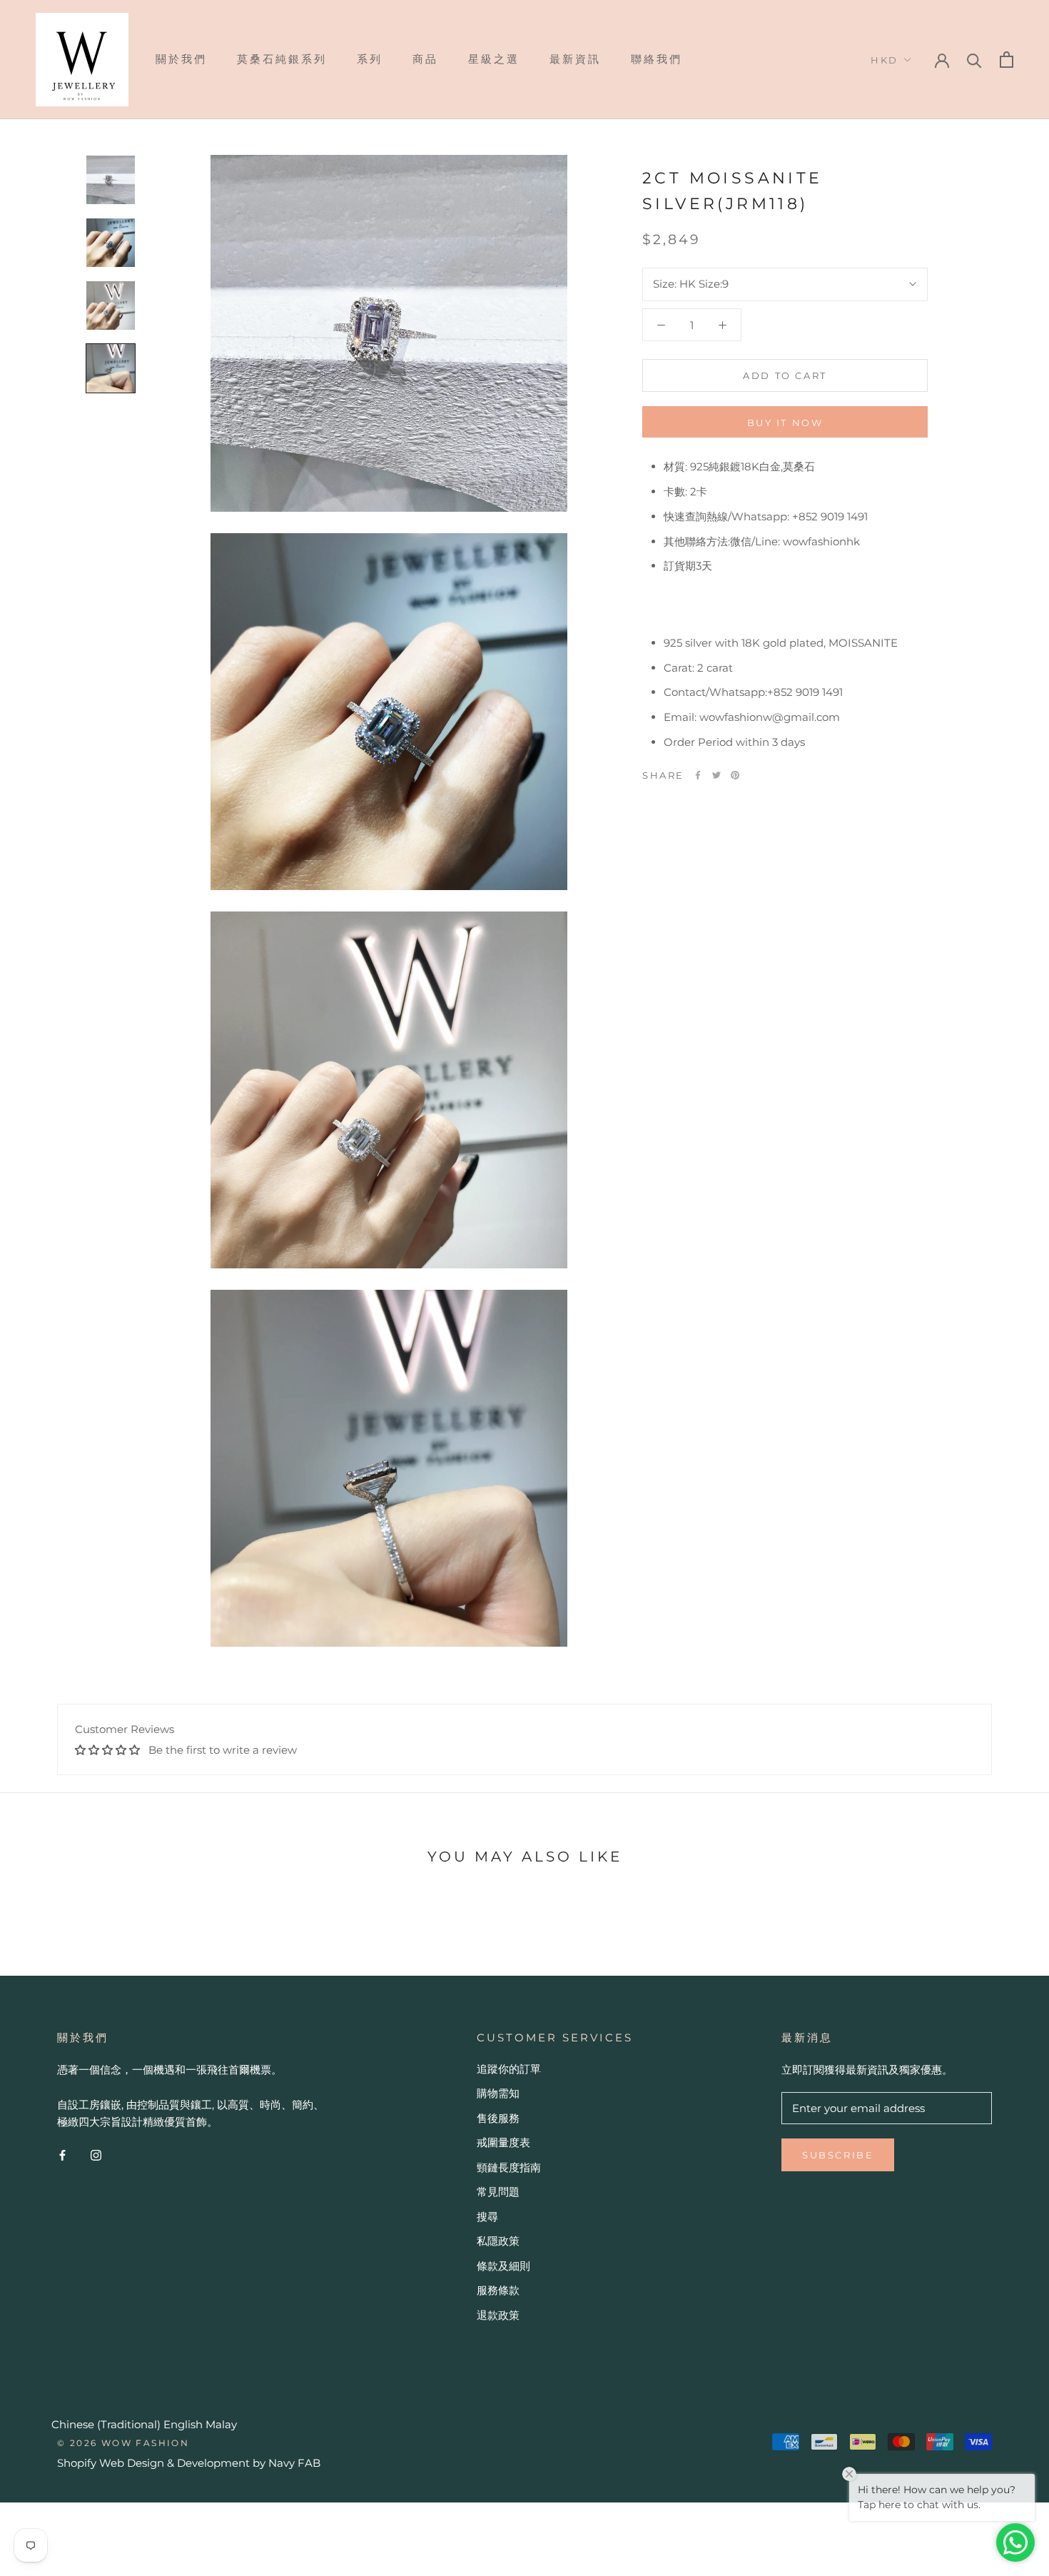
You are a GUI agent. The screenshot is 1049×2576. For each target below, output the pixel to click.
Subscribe (838, 2155)
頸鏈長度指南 (509, 2167)
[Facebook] (698, 775)
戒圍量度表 (503, 2142)
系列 (370, 59)
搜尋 (487, 2217)
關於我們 (181, 59)
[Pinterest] (735, 775)
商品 (425, 59)
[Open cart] (1007, 60)
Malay (221, 2424)
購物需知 (498, 2093)
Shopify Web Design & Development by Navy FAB (189, 2463)
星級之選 (494, 59)
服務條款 (498, 2290)
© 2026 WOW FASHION (123, 2443)
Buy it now (785, 423)
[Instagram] (96, 2155)
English (183, 2424)
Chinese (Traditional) (106, 2424)
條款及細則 (503, 2266)
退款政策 (498, 2315)
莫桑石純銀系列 (282, 59)
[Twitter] (716, 775)
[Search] (974, 60)
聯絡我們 (657, 59)
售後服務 (498, 2118)
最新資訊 (575, 59)
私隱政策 (498, 2241)
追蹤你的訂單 (509, 2069)
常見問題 (498, 2192)
